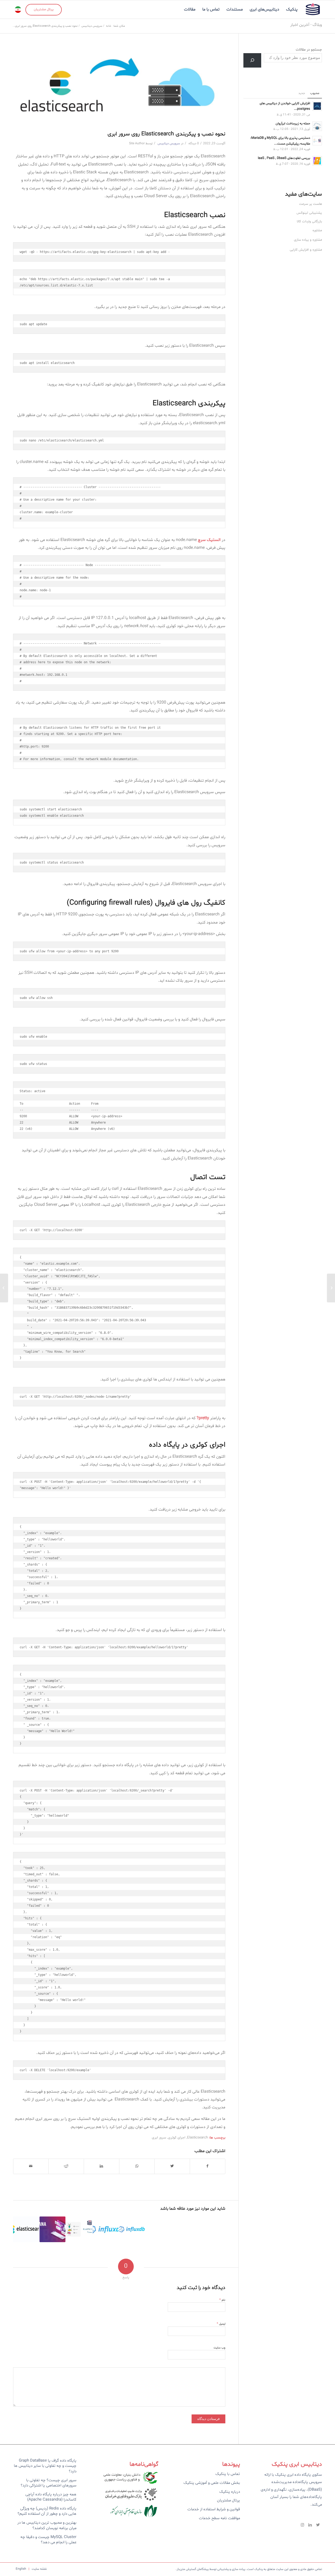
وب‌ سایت (219, 2348)
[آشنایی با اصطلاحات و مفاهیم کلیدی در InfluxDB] (132, 2229)
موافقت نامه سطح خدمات (219, 2518)
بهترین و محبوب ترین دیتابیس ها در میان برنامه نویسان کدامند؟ (47, 2525)
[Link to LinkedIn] (310, 2525)
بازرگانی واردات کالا (309, 222)
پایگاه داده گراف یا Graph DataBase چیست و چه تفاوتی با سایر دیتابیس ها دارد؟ (45, 2466)
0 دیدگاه (193, 143)
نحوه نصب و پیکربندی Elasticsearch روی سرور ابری (166, 134)
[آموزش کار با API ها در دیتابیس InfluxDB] (105, 2229)
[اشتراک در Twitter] (172, 2166)
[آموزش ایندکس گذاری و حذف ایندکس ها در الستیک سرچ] (26, 2229)
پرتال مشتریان (228, 2500)
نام (222, 2300)
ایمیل (221, 2324)
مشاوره (317, 230)
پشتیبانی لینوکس (309, 213)
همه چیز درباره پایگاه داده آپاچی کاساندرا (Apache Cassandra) (51, 2497)
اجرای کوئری (177, 2138)
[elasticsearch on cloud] (119, 87)
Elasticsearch (197, 2138)
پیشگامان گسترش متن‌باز (193, 2569)
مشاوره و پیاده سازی (308, 240)
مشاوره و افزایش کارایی (306, 250)
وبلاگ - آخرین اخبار (306, 25)
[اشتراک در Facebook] (208, 2166)
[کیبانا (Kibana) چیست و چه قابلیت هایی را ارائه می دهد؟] (52, 2229)
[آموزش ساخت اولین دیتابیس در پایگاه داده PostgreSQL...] (331, 1288)
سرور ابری (159, 2138)
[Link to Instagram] (302, 2525)
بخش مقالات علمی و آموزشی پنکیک (212, 2483)
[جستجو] (252, 60)
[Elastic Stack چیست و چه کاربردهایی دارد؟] (79, 2229)
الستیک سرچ (209, 540)
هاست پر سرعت (311, 204)
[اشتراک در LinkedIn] (102, 2166)
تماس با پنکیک (228, 2474)
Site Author (137, 143)
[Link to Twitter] (318, 2525)
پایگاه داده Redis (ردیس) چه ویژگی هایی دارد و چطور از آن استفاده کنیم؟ (47, 2511)
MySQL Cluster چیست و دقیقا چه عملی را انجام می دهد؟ (48, 2540)
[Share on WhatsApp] (137, 2166)
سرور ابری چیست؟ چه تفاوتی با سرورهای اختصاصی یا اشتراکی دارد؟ (49, 2483)
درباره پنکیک (230, 2492)
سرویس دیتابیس (169, 143)
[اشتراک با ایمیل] (31, 2166)
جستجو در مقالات (309, 50)
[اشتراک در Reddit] (66, 2166)
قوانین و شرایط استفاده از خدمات (214, 2509)
